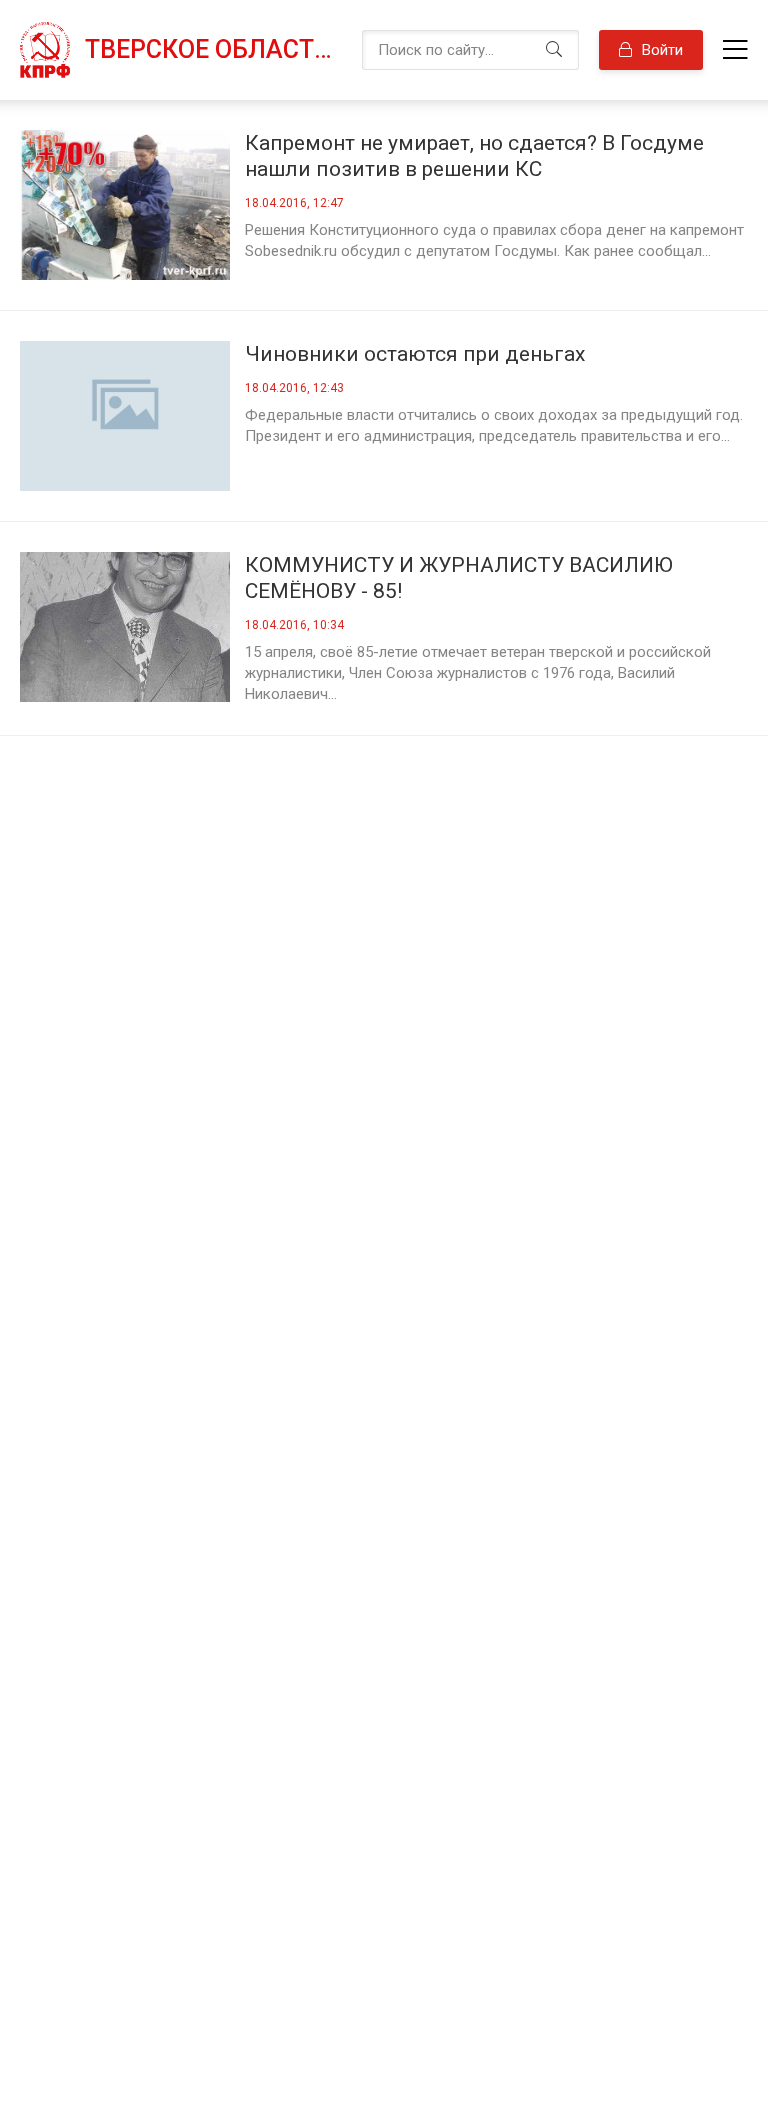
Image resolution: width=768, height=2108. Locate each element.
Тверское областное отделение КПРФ (213, 49)
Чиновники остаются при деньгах (415, 354)
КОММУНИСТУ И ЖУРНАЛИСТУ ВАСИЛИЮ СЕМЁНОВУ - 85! (459, 578)
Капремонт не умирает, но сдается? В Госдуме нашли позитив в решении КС (474, 156)
